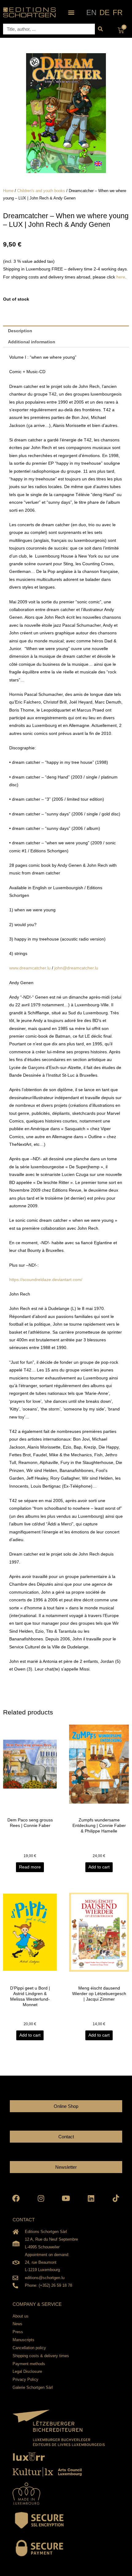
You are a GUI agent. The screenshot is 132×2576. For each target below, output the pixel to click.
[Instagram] (41, 2198)
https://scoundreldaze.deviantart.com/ (46, 1280)
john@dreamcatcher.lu (76, 968)
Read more (30, 1867)
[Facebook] (16, 2198)
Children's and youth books (41, 191)
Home (8, 191)
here (121, 277)
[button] (71, 12)
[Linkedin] (91, 2198)
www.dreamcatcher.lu (30, 968)
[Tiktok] (116, 2198)
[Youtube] (66, 2198)
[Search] (100, 29)
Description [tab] (20, 331)
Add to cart (99, 1867)
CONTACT (24, 2220)
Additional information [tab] (32, 342)
